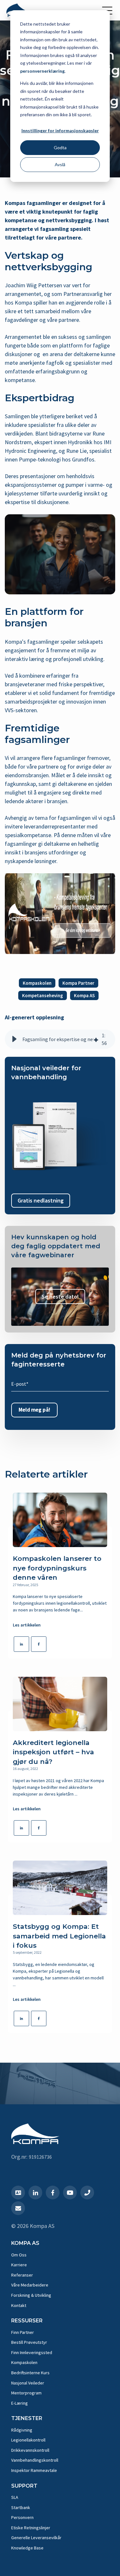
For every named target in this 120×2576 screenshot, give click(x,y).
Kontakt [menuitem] (19, 2305)
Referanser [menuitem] (22, 2275)
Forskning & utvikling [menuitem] (31, 2295)
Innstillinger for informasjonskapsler (60, 130)
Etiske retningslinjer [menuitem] (31, 2528)
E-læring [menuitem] (20, 2403)
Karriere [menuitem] (19, 2265)
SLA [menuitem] (15, 2497)
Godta (60, 147)
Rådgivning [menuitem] (22, 2430)
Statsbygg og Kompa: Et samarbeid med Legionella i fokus (59, 1936)
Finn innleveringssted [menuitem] (32, 2352)
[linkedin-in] (35, 2193)
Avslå (60, 164)
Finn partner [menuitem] (23, 2332)
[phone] (87, 2193)
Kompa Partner (78, 983)
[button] (14, 1039)
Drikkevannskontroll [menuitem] (30, 2450)
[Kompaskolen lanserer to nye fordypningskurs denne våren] (60, 1520)
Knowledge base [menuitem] (27, 2548)
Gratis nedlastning (41, 1200)
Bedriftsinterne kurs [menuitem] (30, 2373)
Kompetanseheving (43, 995)
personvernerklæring (42, 71)
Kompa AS (84, 995)
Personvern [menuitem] (22, 2517)
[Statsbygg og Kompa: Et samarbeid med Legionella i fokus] (60, 1888)
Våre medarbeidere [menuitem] (30, 2285)
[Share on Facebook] (39, 1644)
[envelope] (18, 2208)
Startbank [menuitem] (21, 2507)
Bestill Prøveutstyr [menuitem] (29, 2342)
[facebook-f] (53, 2193)
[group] (60, 1039)
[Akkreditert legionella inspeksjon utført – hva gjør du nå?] (60, 1704)
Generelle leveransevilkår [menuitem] (36, 2538)
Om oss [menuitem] (19, 2255)
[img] (96, 1039)
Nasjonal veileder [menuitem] (28, 2383)
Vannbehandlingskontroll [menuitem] (35, 2460)
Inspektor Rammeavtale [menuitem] (34, 2470)
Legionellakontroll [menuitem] (28, 2440)
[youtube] (70, 2193)
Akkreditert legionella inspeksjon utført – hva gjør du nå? (53, 1752)
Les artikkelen (27, 1625)
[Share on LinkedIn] (21, 1644)
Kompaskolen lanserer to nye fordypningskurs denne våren (57, 1568)
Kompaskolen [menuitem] (24, 2362)
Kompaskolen (37, 983)
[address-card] (18, 2193)
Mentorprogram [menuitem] (26, 2393)
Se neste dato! (60, 1296)
